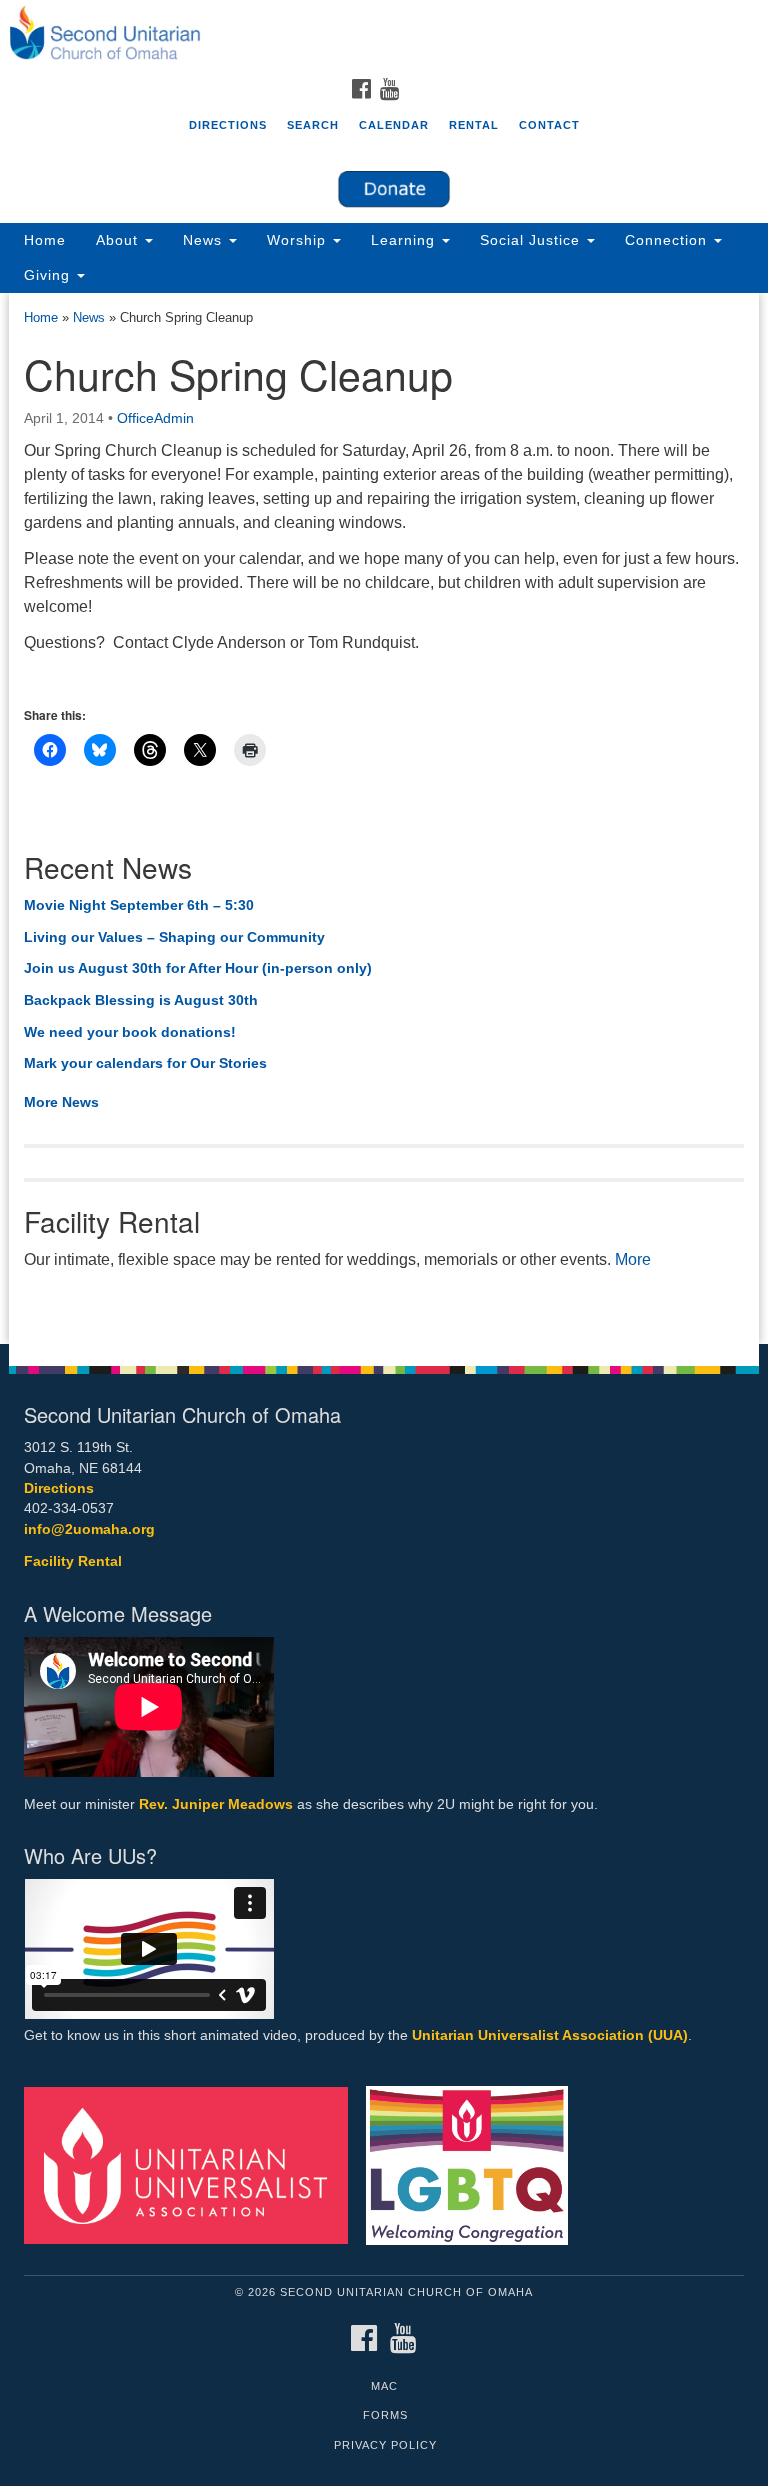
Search (313, 125)
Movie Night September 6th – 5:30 (139, 905)
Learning (405, 240)
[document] (384, 819)
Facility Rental (73, 1561)
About (119, 240)
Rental (474, 125)
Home (45, 240)
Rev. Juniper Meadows (216, 1804)
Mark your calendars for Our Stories (145, 1063)
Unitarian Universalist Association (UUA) (550, 2035)
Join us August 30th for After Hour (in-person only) (198, 968)
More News (61, 1102)
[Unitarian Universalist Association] (193, 2164)
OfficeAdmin (155, 418)
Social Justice (532, 240)
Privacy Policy (385, 2445)
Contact (549, 125)
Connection (668, 240)
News (205, 240)
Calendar (394, 125)
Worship (299, 240)
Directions (228, 125)
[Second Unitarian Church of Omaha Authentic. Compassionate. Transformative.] (384, 34)
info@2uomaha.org (89, 1529)
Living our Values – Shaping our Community (174, 937)
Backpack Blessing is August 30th (141, 1000)
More (633, 1259)
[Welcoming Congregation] (474, 2164)
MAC (384, 2386)
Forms (385, 2415)
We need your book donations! (130, 1032)
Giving (49, 275)
